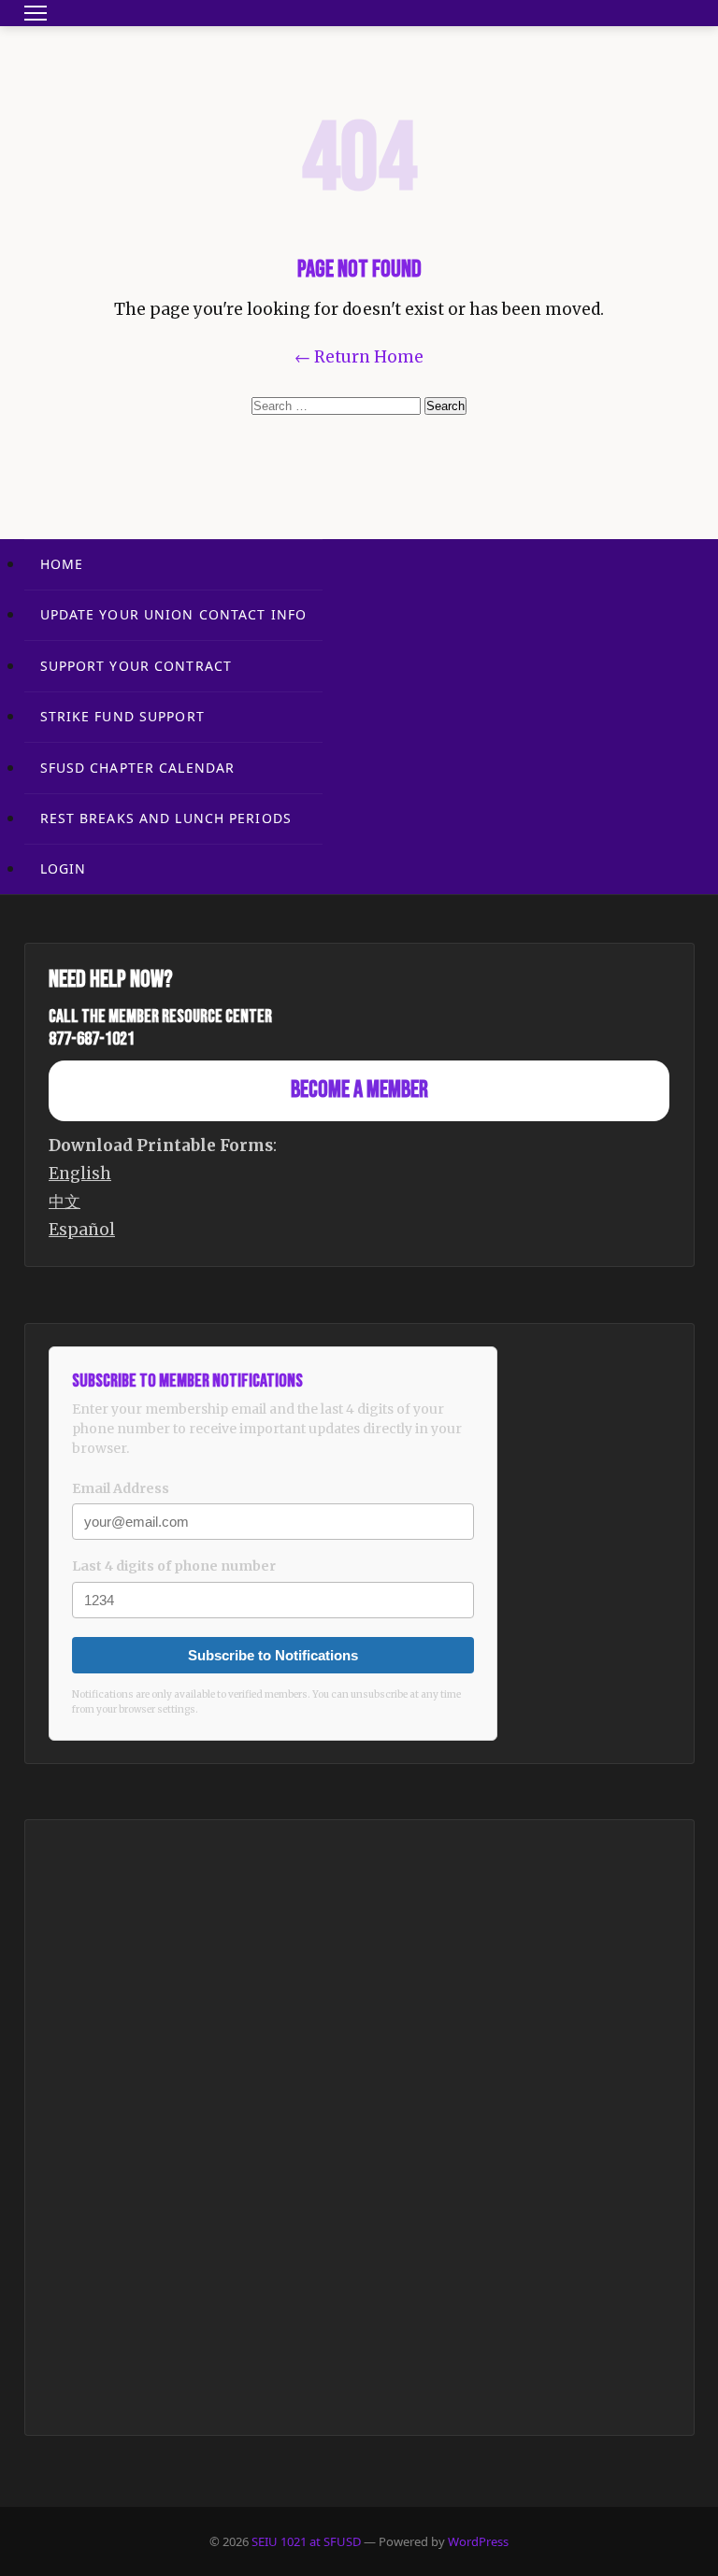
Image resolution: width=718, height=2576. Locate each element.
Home (62, 564)
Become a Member (359, 1090)
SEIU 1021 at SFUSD (308, 2541)
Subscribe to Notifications (273, 1655)
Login (64, 868)
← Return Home (359, 357)
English (80, 1174)
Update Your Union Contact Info (174, 614)
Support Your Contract (136, 666)
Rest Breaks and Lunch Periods (166, 818)
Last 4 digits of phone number (174, 1566)
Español (82, 1230)
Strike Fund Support (122, 716)
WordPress (478, 2541)
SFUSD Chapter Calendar (138, 768)
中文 (65, 1202)
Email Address (121, 1488)
